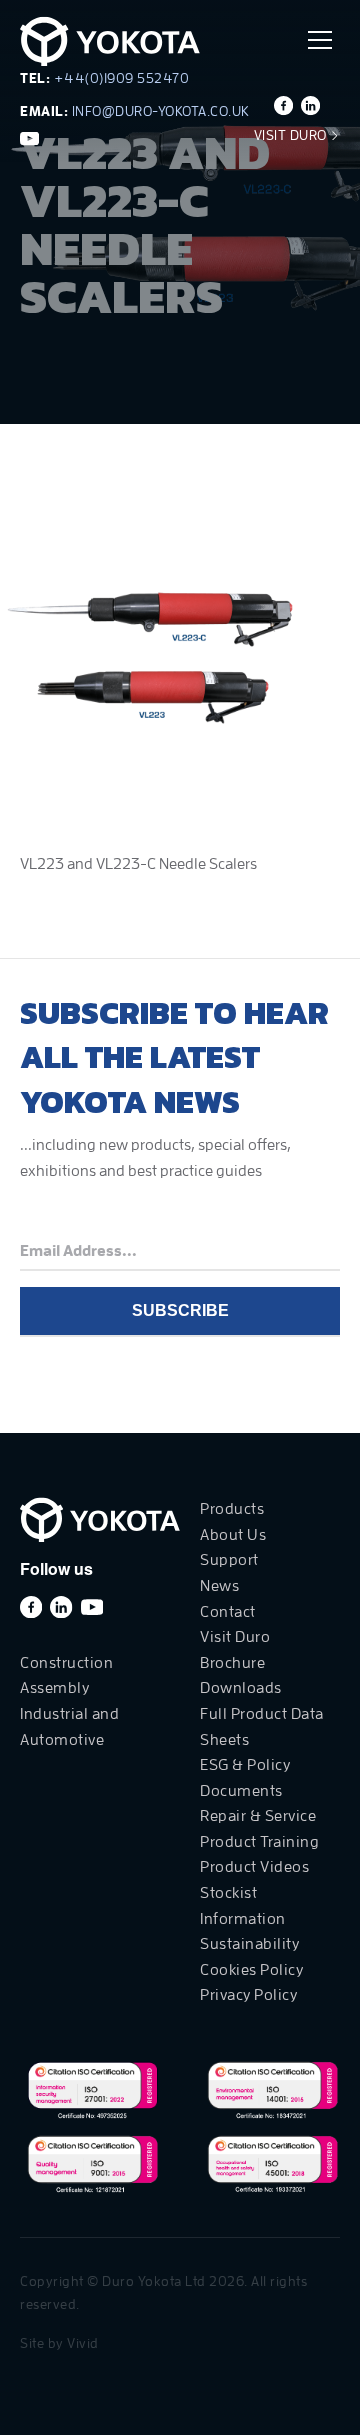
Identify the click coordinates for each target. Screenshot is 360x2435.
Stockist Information (243, 1906)
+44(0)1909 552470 (122, 78)
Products (232, 1509)
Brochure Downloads (241, 1676)
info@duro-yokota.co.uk (161, 111)
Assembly (54, 1688)
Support (229, 1560)
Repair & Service (258, 1816)
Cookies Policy (251, 1970)
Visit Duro (292, 135)
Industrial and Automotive (69, 1727)
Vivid (83, 2343)
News (219, 1586)
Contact (228, 1612)
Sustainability (249, 1944)
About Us (233, 1535)
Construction (66, 1663)
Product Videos (254, 1867)
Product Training (259, 1842)
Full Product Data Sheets (262, 1727)
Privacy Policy (248, 1995)
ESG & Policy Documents (245, 1778)
